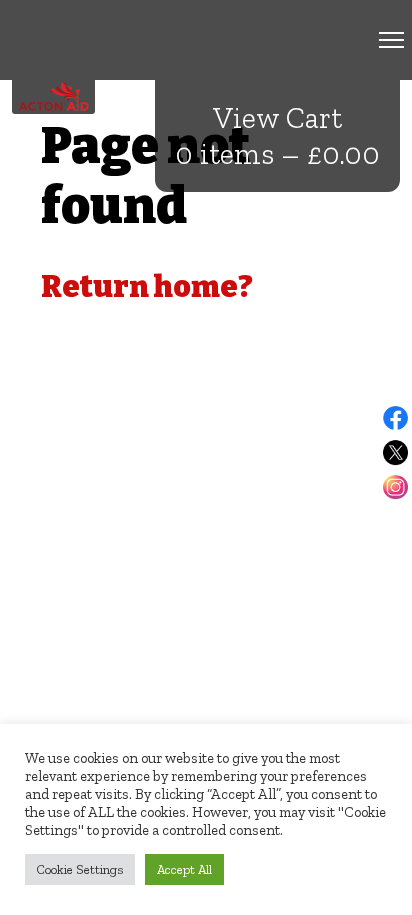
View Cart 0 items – (277, 136)
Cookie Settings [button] (80, 869)
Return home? (147, 287)
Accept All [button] (184, 869)
